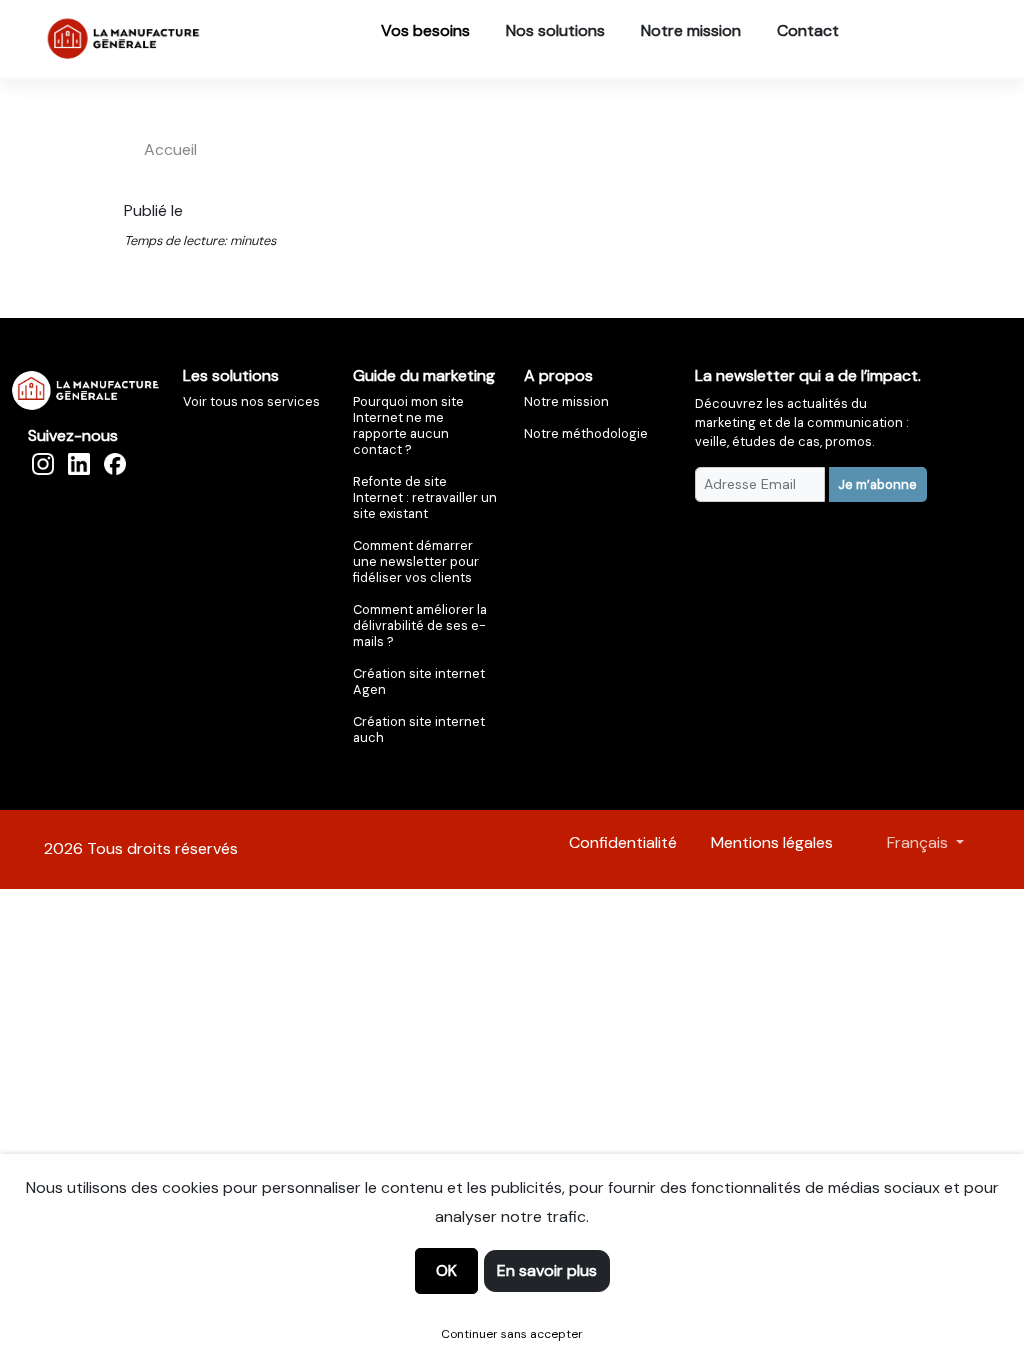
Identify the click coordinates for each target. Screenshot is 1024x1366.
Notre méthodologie (586, 433)
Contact (808, 30)
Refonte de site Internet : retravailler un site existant (425, 497)
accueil (170, 149)
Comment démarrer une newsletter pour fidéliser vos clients (416, 561)
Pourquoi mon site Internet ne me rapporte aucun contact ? (408, 425)
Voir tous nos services (251, 401)
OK (446, 1270)
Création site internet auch (419, 729)
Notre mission (691, 30)
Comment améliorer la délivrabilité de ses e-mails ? (420, 625)
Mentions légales (772, 842)
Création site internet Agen (419, 681)
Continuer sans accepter (512, 1334)
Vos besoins (425, 30)
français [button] (919, 842)
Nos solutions (555, 30)
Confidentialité (623, 842)
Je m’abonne (877, 484)
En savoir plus (547, 1270)
